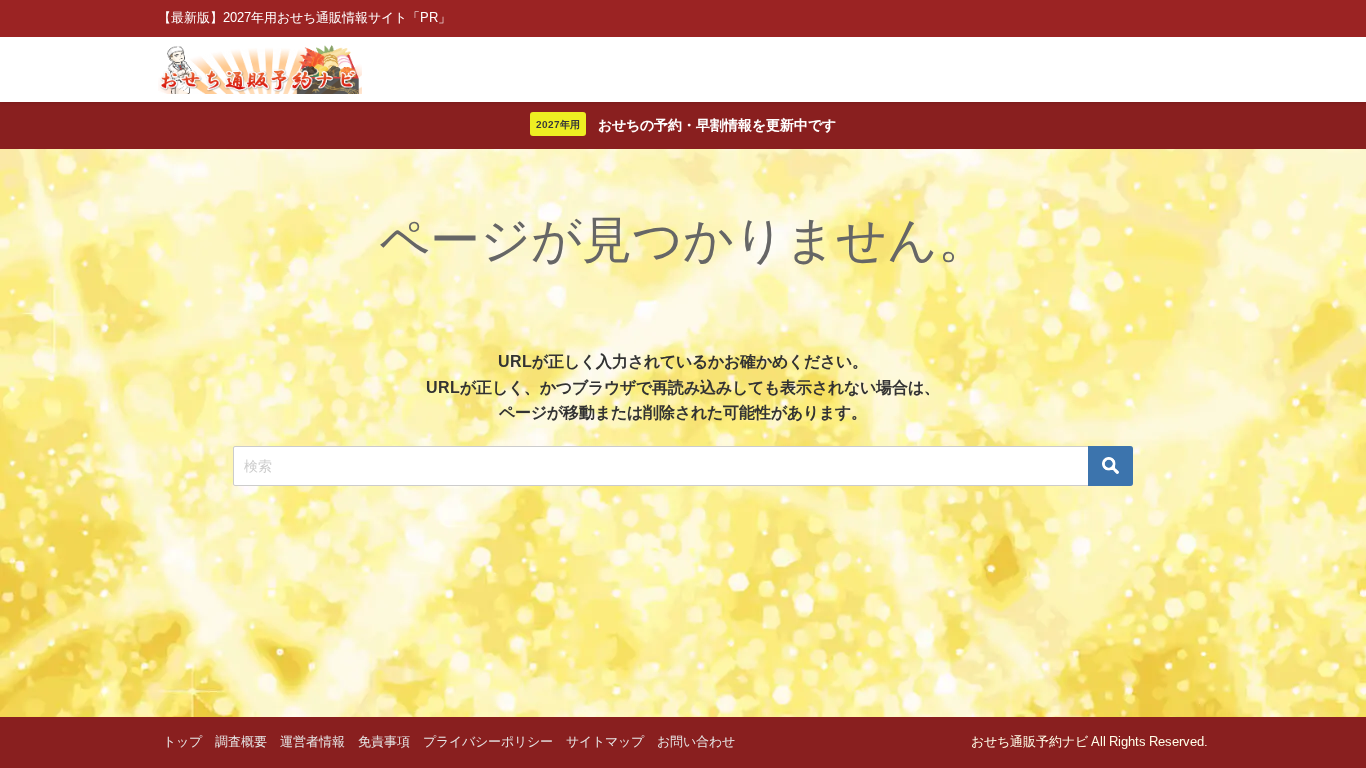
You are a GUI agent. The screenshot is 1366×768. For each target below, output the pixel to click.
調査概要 (241, 741)
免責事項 (384, 741)
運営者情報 (312, 741)
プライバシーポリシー (488, 741)
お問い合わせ (696, 741)
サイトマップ (605, 741)
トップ (182, 741)
